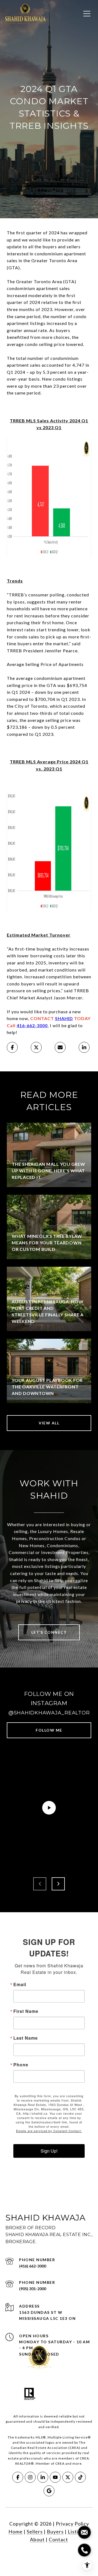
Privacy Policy (72, 2524)
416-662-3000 (32, 1025)
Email (20, 1985)
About (37, 2539)
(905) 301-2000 (33, 2289)
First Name (26, 2011)
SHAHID (64, 1018)
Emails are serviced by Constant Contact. (49, 2131)
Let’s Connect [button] (49, 1632)
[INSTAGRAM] (30, 2477)
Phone (21, 2065)
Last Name (26, 2038)
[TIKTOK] (80, 2477)
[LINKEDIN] (43, 2477)
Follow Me (49, 1730)
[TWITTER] (68, 2477)
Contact (58, 2539)
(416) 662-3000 (33, 2266)
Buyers (55, 2532)
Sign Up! (49, 2151)
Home (16, 2532)
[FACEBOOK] (18, 2477)
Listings (77, 2532)
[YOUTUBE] (55, 2477)
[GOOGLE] (49, 2491)
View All (49, 1423)
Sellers (35, 2532)
